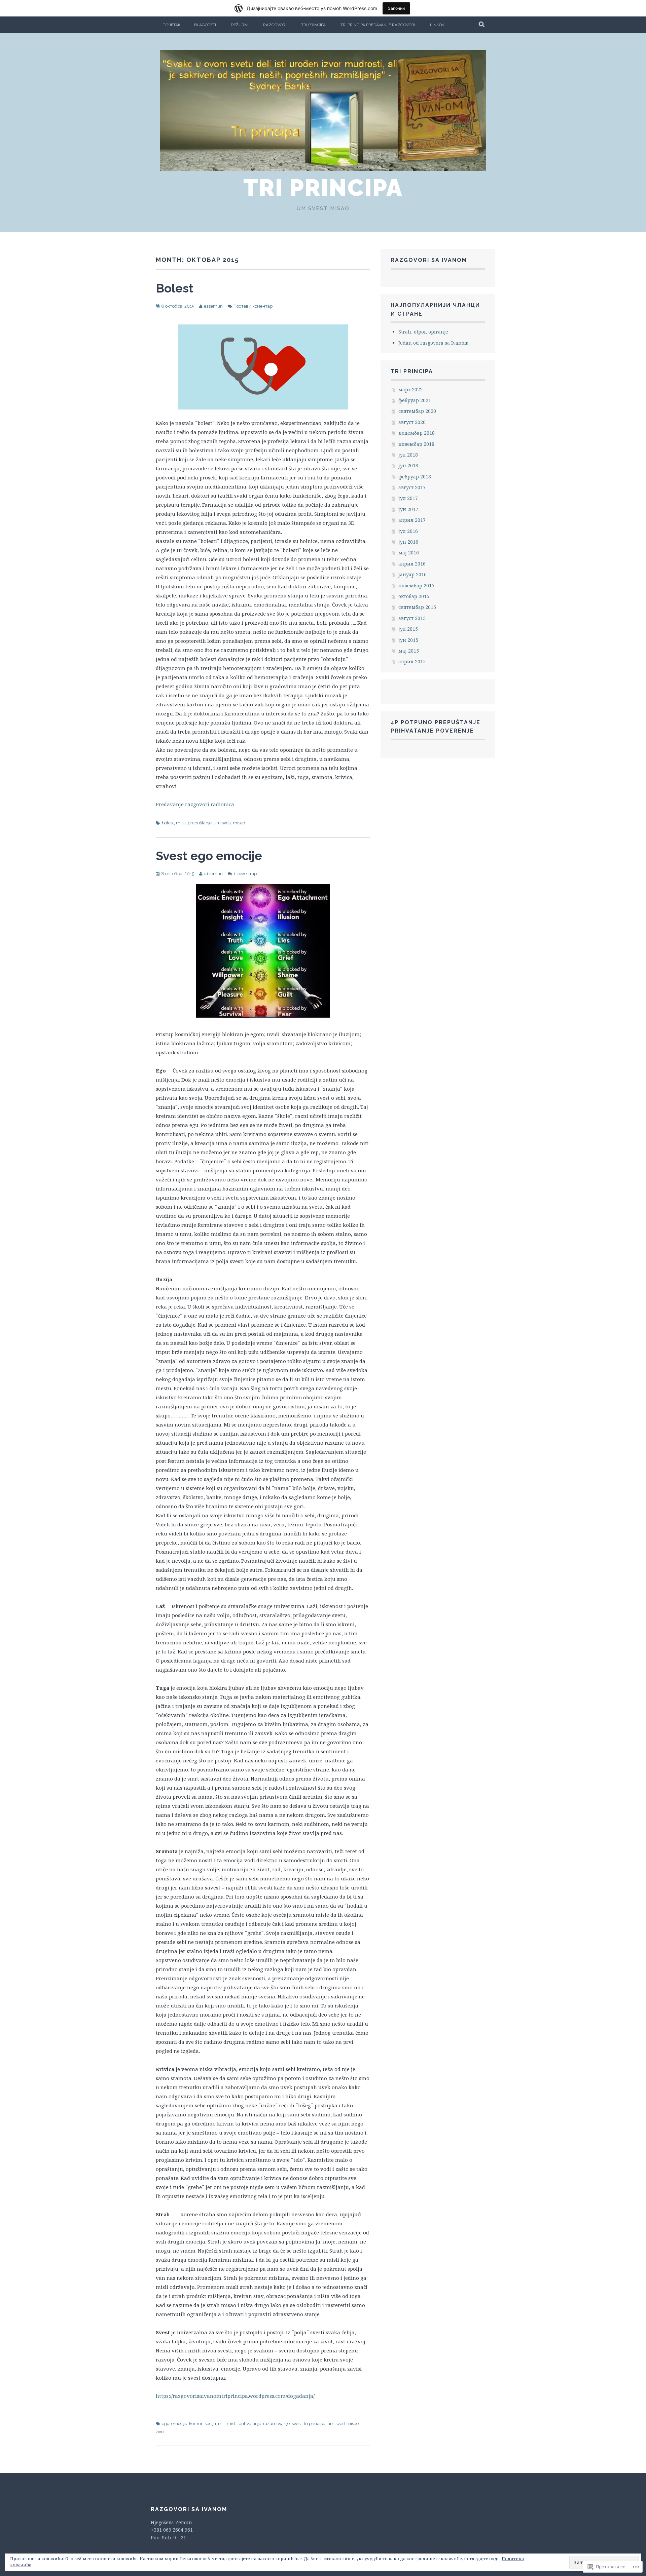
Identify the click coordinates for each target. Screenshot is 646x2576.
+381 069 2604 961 (172, 2530)
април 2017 (412, 520)
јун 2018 (408, 465)
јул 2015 (408, 629)
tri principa (315, 2424)
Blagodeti (205, 25)
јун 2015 (408, 640)
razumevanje (276, 2424)
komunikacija (203, 2424)
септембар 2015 (417, 607)
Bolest (175, 288)
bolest (168, 823)
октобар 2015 (414, 596)
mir (221, 2424)
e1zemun (213, 306)
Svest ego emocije (209, 856)
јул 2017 (408, 498)
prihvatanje (250, 2424)
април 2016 (412, 564)
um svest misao (229, 823)
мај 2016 (409, 553)
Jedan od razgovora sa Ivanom (434, 343)
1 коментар (245, 874)
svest (297, 2424)
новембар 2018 (416, 444)
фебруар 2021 (415, 400)
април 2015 (412, 661)
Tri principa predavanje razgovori (378, 25)
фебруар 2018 (415, 477)
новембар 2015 (416, 586)
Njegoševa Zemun (171, 2522)
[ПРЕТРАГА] (482, 25)
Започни (396, 8)
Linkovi (438, 25)
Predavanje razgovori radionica (195, 804)
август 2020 (412, 422)
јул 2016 (408, 531)
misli (181, 823)
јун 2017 (408, 509)
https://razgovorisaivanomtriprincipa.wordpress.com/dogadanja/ (235, 2396)
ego (166, 2424)
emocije (179, 2424)
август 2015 (412, 618)
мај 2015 (409, 651)
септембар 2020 (417, 411)
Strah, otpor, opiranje (423, 332)
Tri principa (313, 25)
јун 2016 (408, 542)
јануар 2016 (412, 574)
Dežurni (240, 25)
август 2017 (412, 487)
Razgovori (275, 25)
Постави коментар (253, 306)
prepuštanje (200, 823)
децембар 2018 (417, 433)
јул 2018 (408, 455)
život (160, 2432)
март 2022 (410, 389)
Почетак (172, 25)
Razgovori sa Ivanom (429, 260)
